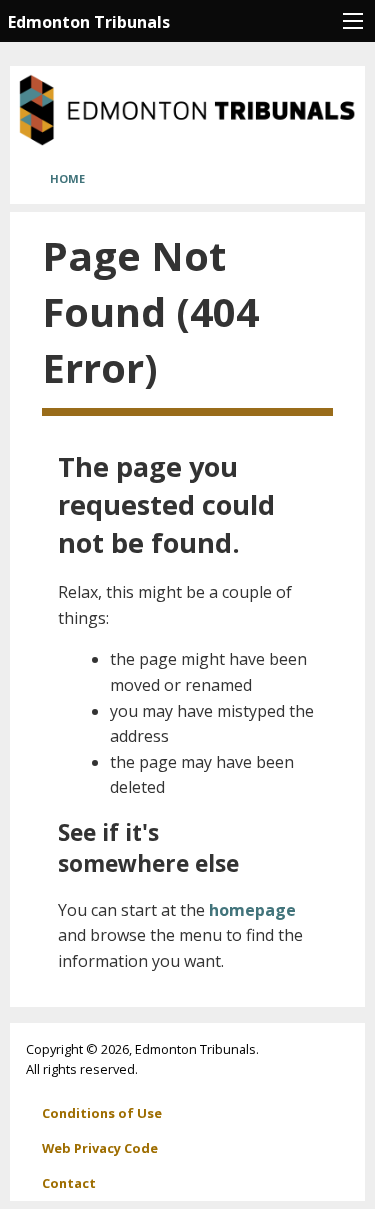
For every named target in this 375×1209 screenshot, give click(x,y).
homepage (252, 910)
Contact (69, 1183)
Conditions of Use (102, 1113)
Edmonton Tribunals (89, 22)
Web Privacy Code (100, 1148)
